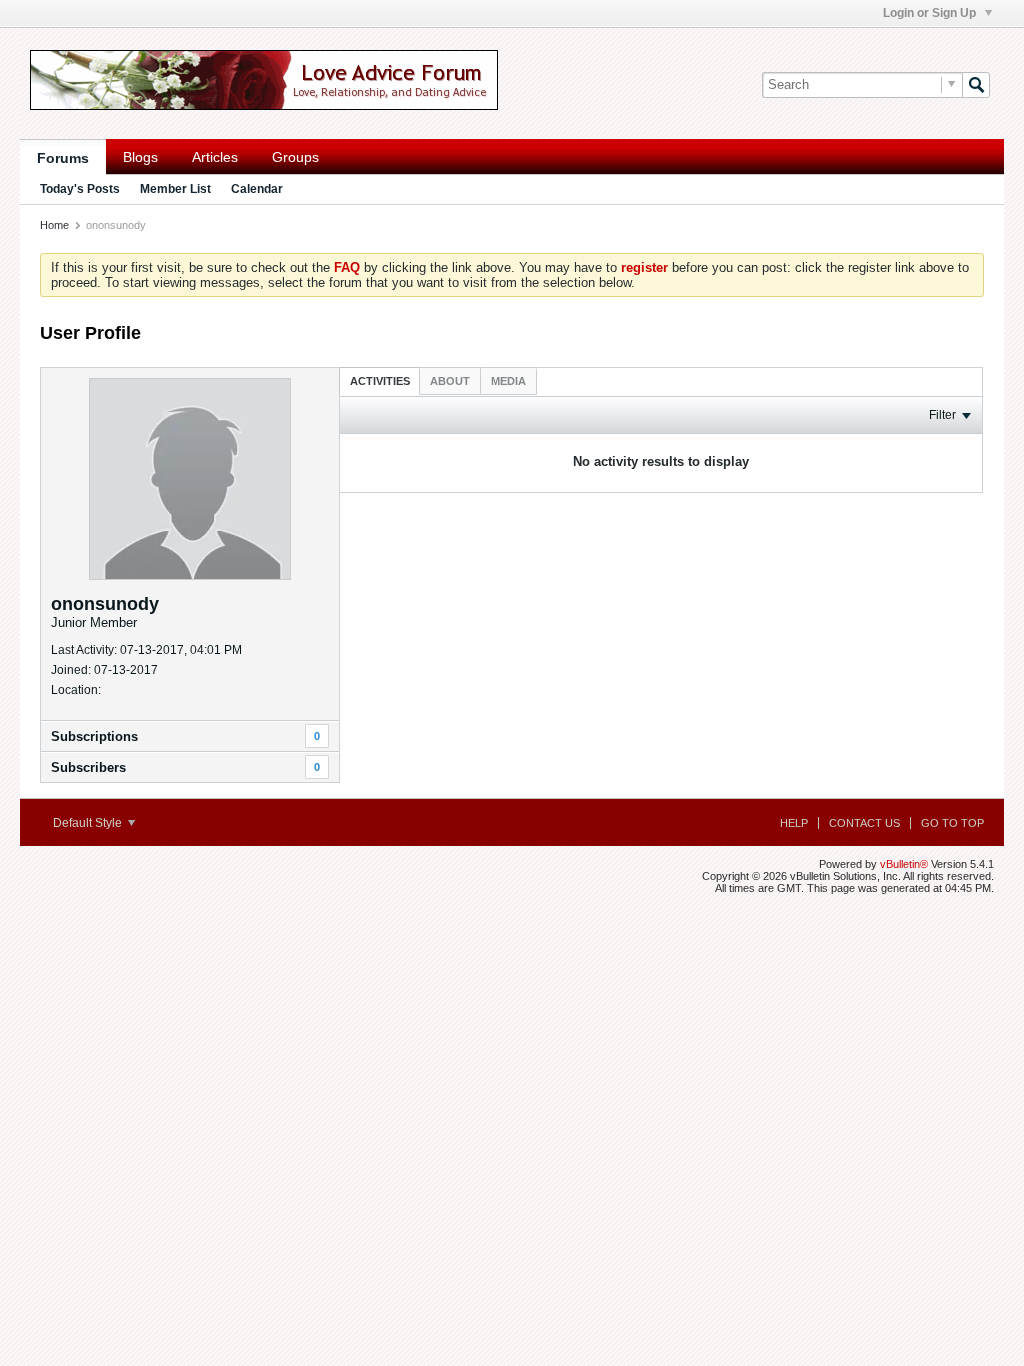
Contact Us (864, 823)
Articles (215, 157)
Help (794, 823)
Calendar (257, 189)
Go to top (952, 823)
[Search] (976, 85)
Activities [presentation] (380, 381)
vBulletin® (904, 864)
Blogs (140, 157)
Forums (63, 158)
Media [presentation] (508, 381)
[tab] (380, 380)
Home (54, 225)
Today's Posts (80, 189)
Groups (295, 157)
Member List (175, 189)
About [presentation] (450, 381)
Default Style (89, 823)
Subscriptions (94, 736)
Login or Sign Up (931, 13)
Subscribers (88, 767)
